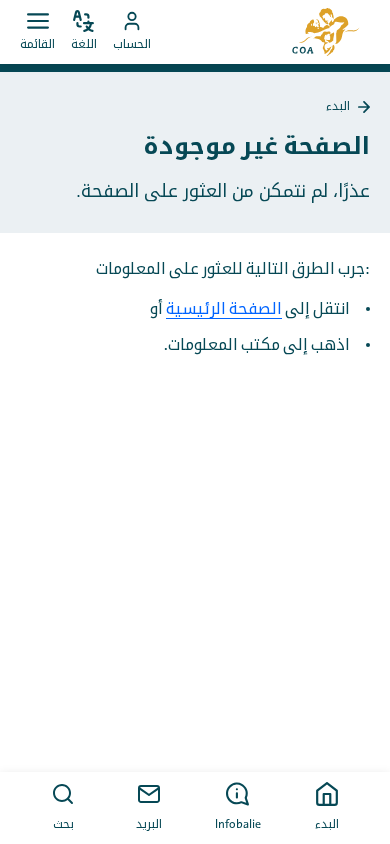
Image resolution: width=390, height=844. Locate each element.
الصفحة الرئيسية (224, 309)
